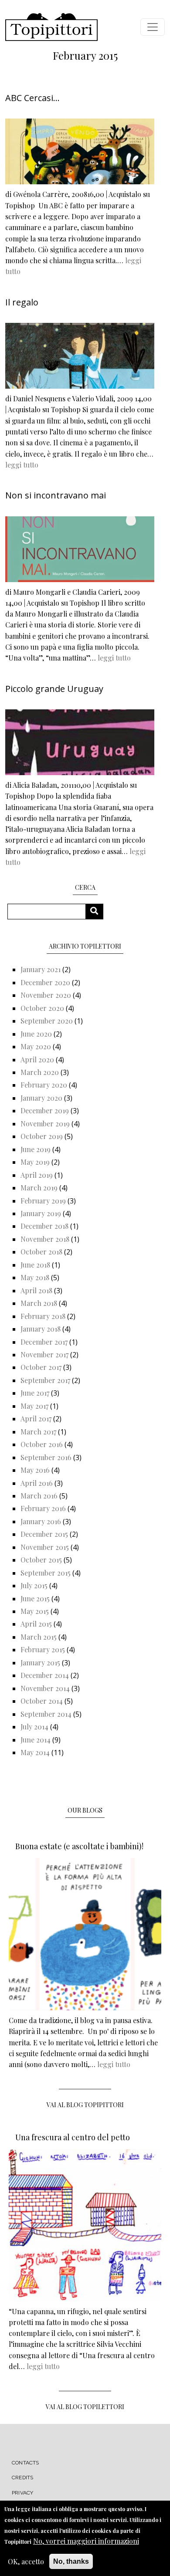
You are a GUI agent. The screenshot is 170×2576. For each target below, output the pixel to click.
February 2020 (44, 1085)
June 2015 (35, 1598)
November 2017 (44, 1354)
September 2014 (46, 1714)
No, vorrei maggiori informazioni (86, 2541)
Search (97, 911)
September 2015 (46, 1573)
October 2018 (41, 1252)
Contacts (25, 2463)
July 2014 (34, 1727)
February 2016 (43, 1508)
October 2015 (41, 1560)
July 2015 (34, 1585)
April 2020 (37, 1059)
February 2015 (43, 1649)
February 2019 (43, 1201)
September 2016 (46, 1457)
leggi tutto (22, 465)
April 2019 (37, 1175)
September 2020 (47, 1021)
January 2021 (41, 969)
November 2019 (45, 1124)
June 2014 (36, 1740)
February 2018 (43, 1316)
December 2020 (45, 982)
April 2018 (36, 1290)
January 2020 (41, 1098)
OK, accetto (26, 2561)
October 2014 (42, 1701)
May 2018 (35, 1277)
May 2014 (35, 1752)
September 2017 (45, 1380)
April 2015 (36, 1624)
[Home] (51, 27)
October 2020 (42, 1008)
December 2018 (44, 1226)
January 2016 (41, 1521)
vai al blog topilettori (85, 2407)
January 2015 (40, 1663)
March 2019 (39, 1188)
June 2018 (35, 1265)
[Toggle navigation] (153, 27)
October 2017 (41, 1367)
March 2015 (39, 1637)
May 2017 (34, 1406)
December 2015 (44, 1534)
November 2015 (45, 1547)
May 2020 (36, 1046)
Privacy (22, 2493)
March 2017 (38, 1432)
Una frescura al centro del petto (73, 2137)
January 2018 (41, 1329)
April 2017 (36, 1418)
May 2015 (35, 1611)
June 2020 (36, 1034)
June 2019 (36, 1149)
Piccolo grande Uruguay (54, 689)
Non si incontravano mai (56, 495)
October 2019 (42, 1136)
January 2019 (41, 1213)
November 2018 (45, 1239)
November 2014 (45, 1688)
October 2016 (42, 1444)
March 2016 (39, 1496)
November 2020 (46, 995)
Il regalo (22, 302)
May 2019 (35, 1162)
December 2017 (44, 1342)
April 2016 (37, 1483)
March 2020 (40, 1072)
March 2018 (39, 1303)
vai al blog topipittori (85, 2105)
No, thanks (71, 2561)
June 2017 (35, 1393)
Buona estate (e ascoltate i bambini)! (79, 1846)
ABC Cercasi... (32, 98)
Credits (22, 2478)
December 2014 (45, 1675)
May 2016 (35, 1470)
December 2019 (45, 1110)
